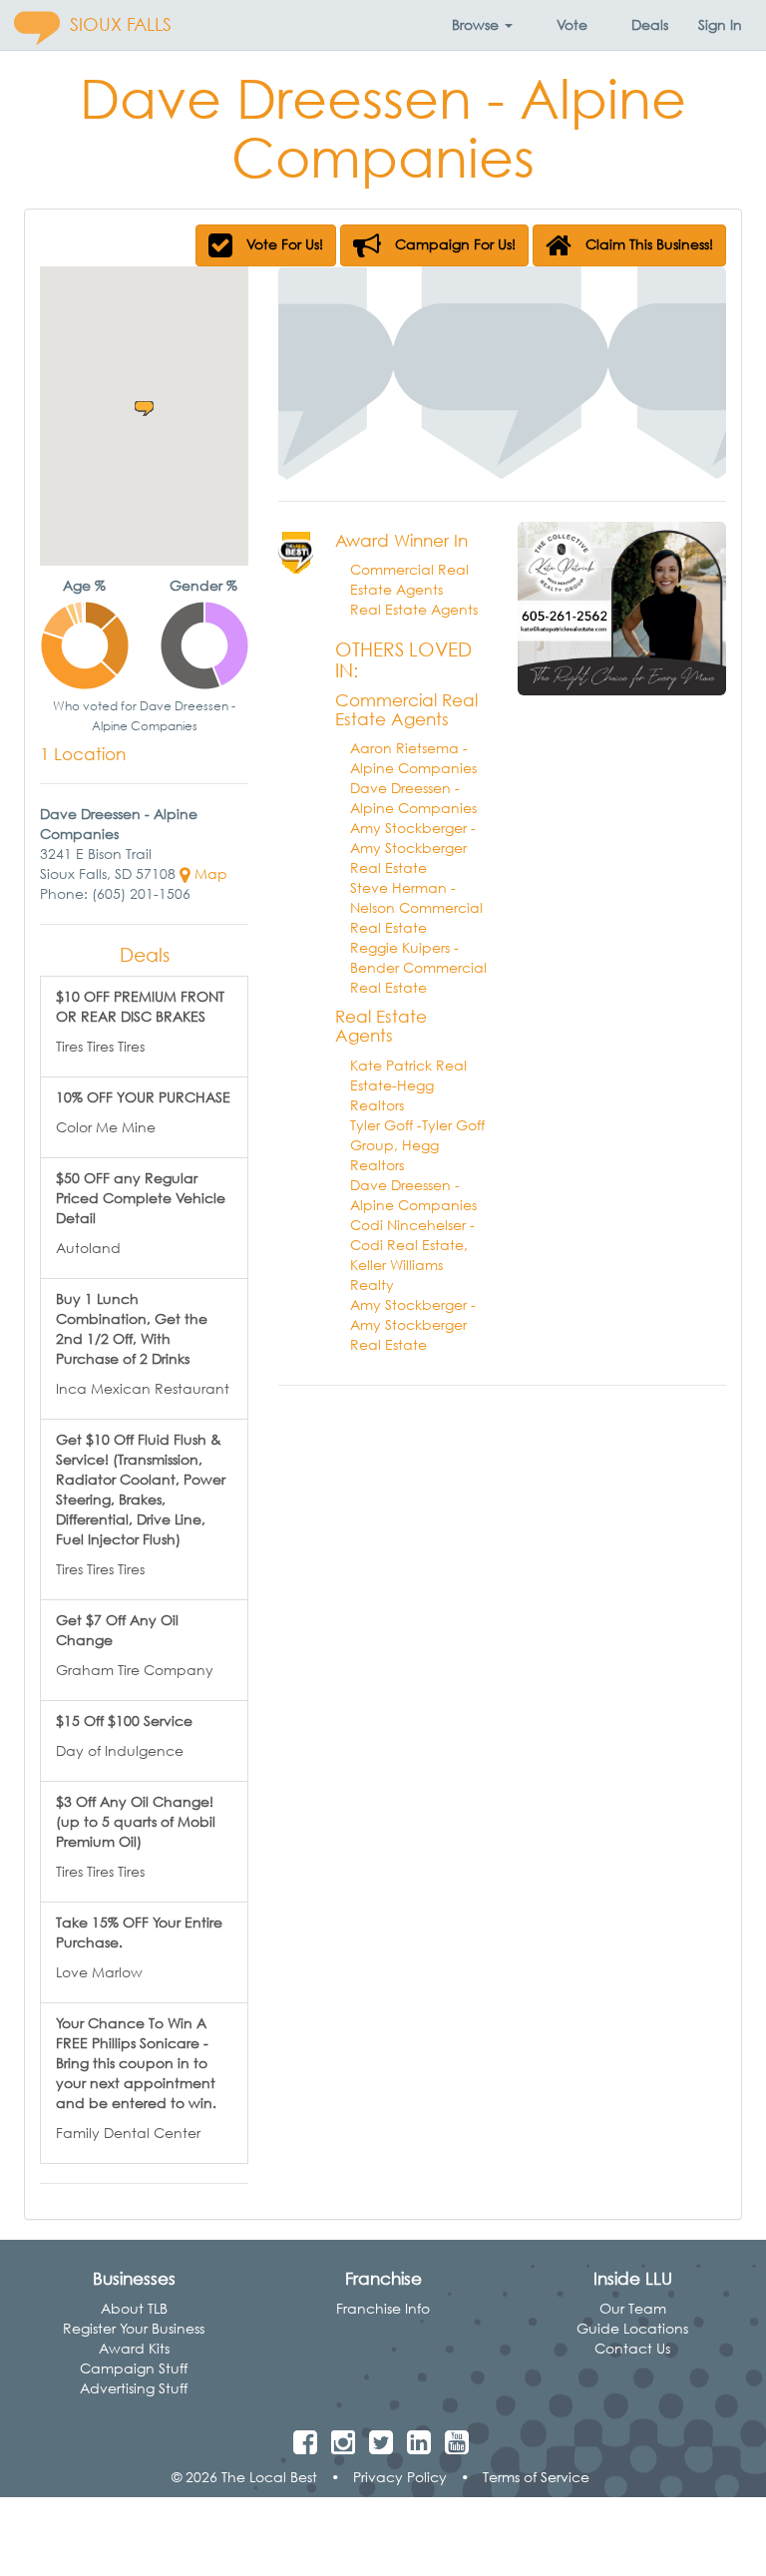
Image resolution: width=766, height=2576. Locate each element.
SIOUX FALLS (121, 24)
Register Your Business (134, 2328)
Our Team (633, 2308)
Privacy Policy (400, 2477)
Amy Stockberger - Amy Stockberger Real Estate (413, 848)
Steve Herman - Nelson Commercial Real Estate (416, 907)
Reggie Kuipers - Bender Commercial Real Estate (418, 967)
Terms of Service (536, 2477)
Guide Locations (632, 2328)
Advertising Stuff (134, 2388)
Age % (84, 585)
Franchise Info (383, 2308)
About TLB (134, 2308)
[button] (482, 25)
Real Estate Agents (414, 609)
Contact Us (632, 2348)
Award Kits (134, 2348)
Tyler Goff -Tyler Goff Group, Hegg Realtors (417, 1145)
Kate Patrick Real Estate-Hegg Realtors (408, 1085)
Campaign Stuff (134, 2368)
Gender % (203, 585)
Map (209, 873)
